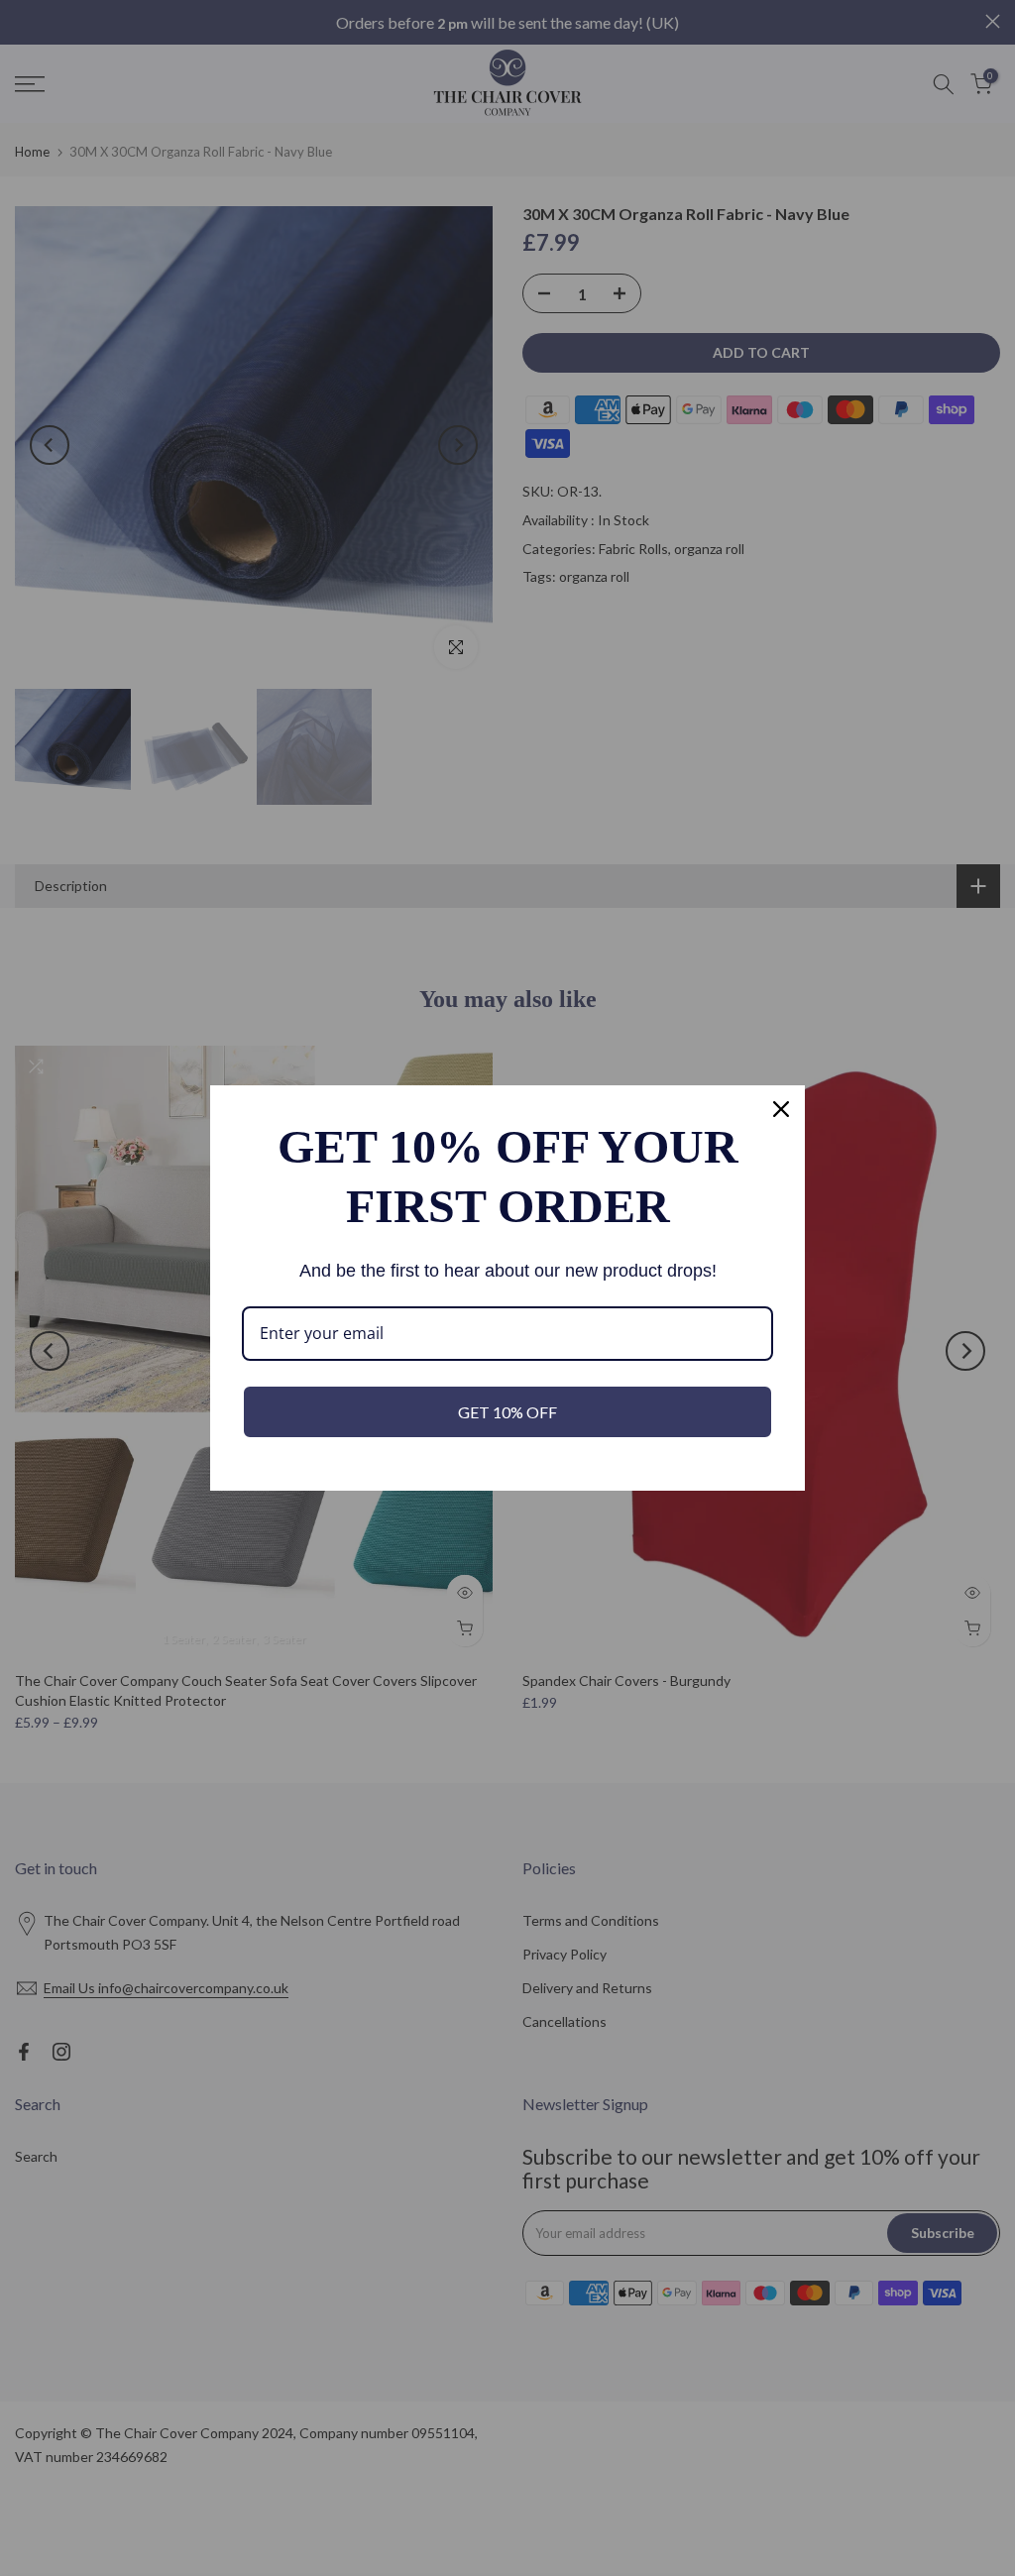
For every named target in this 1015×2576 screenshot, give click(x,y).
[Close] (781, 1109)
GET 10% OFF (507, 1412)
